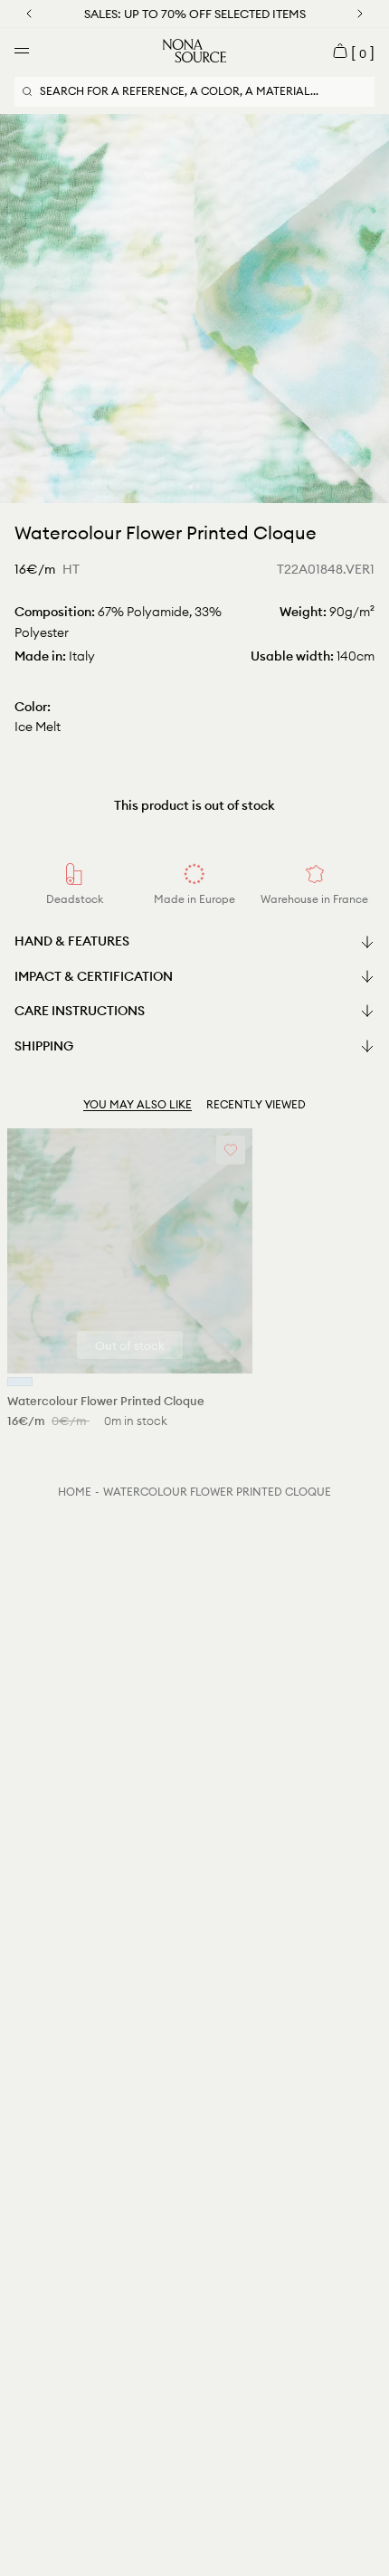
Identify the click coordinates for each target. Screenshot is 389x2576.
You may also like (138, 1104)
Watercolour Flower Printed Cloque (217, 1492)
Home (75, 1492)
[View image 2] (198, 487)
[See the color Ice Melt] (20, 1382)
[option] (194, 309)
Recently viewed (256, 1104)
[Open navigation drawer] (22, 51)
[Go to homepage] (194, 51)
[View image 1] (191, 487)
